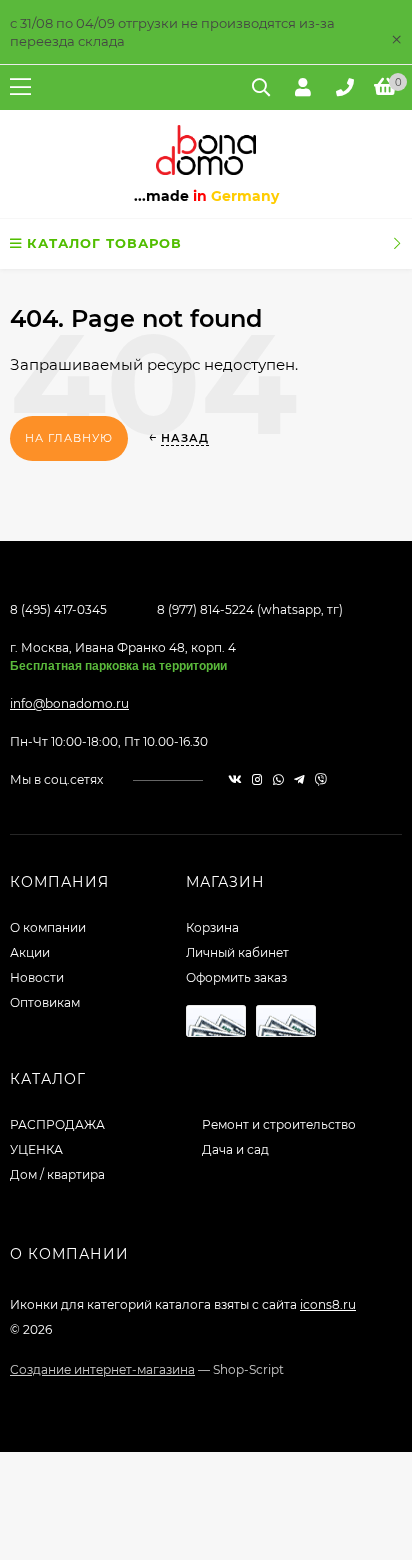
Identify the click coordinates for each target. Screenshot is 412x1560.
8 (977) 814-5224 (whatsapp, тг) (250, 609)
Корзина (212, 927)
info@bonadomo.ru (69, 703)
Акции (30, 952)
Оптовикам (45, 1002)
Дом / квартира (57, 1174)
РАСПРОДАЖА (57, 1124)
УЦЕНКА (36, 1149)
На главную (69, 438)
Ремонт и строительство (279, 1124)
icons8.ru (328, 1304)
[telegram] (299, 779)
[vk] (235, 779)
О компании (48, 927)
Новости (37, 977)
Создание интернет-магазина (102, 1369)
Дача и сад (235, 1149)
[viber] (321, 779)
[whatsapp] (278, 779)
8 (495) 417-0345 (58, 609)
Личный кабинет (237, 952)
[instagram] (257, 779)
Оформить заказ (236, 977)
